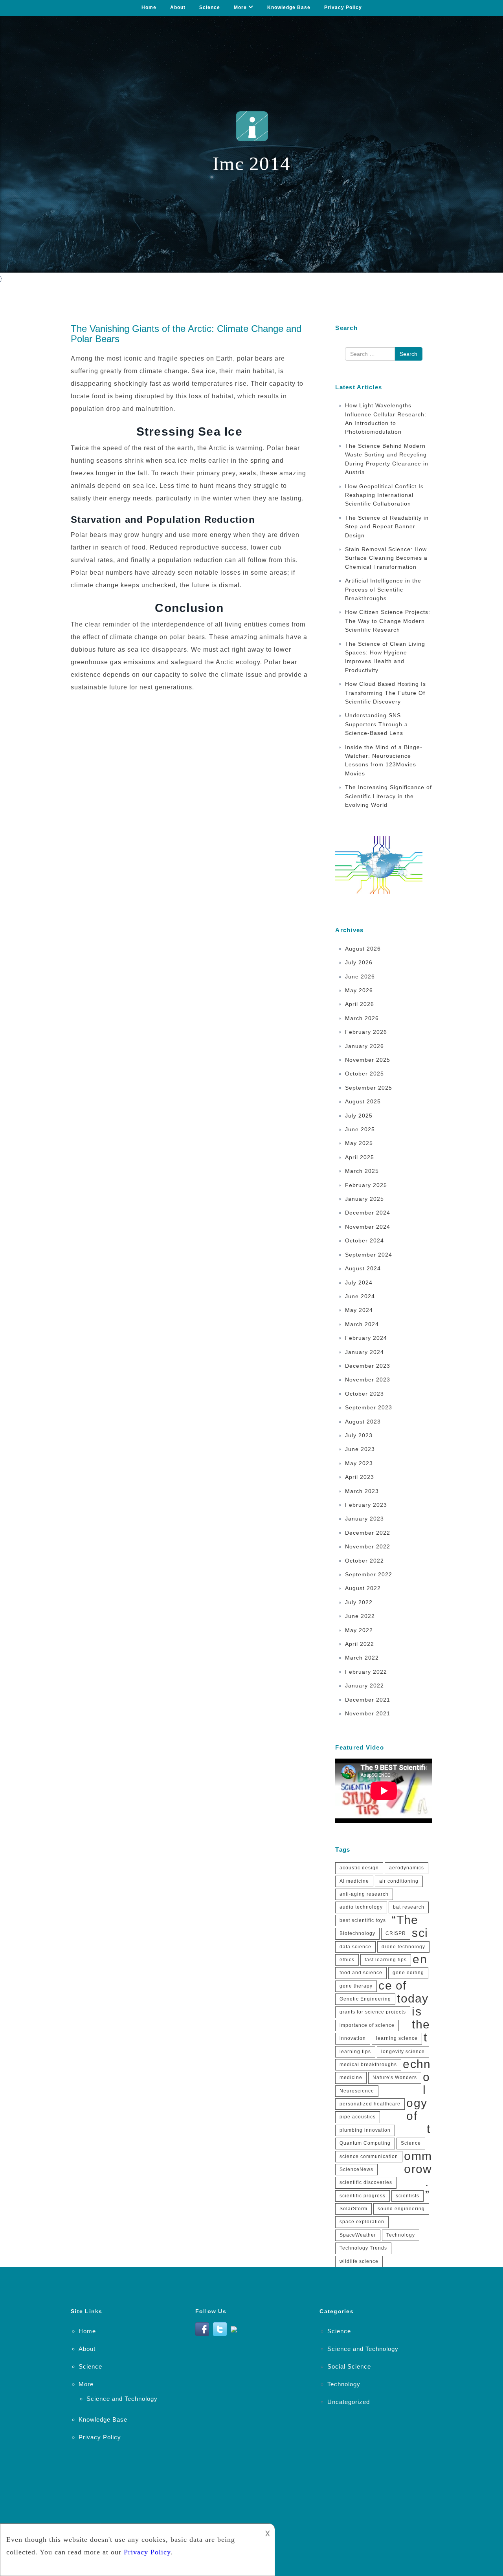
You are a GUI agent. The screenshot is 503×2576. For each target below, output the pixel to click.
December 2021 (368, 1700)
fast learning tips (386, 1960)
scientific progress (363, 2196)
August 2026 (363, 949)
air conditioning (399, 1881)
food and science (361, 1973)
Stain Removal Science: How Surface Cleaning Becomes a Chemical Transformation (386, 558)
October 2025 (364, 1074)
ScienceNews (356, 2169)
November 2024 (368, 1227)
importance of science (367, 2025)
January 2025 (364, 1199)
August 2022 (363, 1588)
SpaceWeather (358, 2235)
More (240, 7)
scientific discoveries (366, 2182)
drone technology (403, 1947)
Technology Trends (363, 2248)
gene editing (408, 1973)
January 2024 (364, 1352)
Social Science (349, 2366)
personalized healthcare (370, 2104)
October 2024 (364, 1240)
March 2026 (362, 1018)
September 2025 (369, 1088)
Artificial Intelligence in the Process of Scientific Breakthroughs (383, 589)
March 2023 (362, 1491)
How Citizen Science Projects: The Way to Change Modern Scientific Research (388, 621)
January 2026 (364, 1046)
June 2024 (360, 1296)
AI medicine (354, 1881)
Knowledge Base (289, 7)
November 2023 (368, 1380)
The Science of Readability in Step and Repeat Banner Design (387, 527)
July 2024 (359, 1283)
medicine (351, 2078)
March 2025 (362, 1171)
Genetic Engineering (365, 1999)
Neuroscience (357, 2091)
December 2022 (368, 1533)
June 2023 (360, 1449)
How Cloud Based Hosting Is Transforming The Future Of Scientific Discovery (386, 693)
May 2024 (359, 1310)
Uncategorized (349, 2402)
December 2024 (368, 1213)
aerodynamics (407, 1868)
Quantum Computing (365, 2143)
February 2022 (366, 1672)
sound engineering (401, 2209)
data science (355, 1947)
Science (210, 7)
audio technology (361, 1907)
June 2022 (360, 1616)
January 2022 (364, 1686)
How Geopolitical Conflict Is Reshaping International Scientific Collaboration (384, 495)
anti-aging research (364, 1894)
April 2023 (360, 1477)
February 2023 (366, 1505)
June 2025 (360, 1129)
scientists (408, 2196)
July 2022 (359, 1602)
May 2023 (359, 1463)
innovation (353, 2038)
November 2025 (368, 1060)
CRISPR (396, 1933)
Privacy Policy (343, 7)
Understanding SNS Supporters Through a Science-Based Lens (376, 724)
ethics (347, 1960)
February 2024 (366, 1338)
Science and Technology (122, 2399)
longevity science (403, 2052)
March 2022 (362, 1658)
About (178, 7)
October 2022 (364, 1561)
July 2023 (359, 1435)
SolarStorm (353, 2209)
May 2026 (359, 990)
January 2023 (364, 1519)
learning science (397, 2038)
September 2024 (369, 1255)
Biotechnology (357, 1933)
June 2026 (360, 977)
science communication (369, 2156)
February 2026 (366, 1032)
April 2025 (360, 1157)
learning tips (355, 2052)
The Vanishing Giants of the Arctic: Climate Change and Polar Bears (186, 334)
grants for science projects (373, 2012)
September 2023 (369, 1407)
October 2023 (364, 1394)
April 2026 (360, 1004)
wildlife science (359, 2261)
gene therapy (356, 1986)
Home (149, 7)
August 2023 (363, 1422)
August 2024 (363, 1268)
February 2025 (366, 1185)
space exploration (362, 2222)
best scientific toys (363, 1920)
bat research (409, 1907)
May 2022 (359, 1630)
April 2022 (360, 1644)
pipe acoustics (358, 2117)
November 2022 (368, 1546)
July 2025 (359, 1116)
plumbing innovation (365, 2130)
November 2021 (368, 1713)
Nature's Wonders (395, 2078)
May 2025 (359, 1143)
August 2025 (363, 1101)
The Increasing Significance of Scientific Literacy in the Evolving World (388, 796)
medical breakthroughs (368, 2065)
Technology (401, 2235)
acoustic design (359, 1868)
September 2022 (369, 1574)
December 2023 (368, 1366)
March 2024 (362, 1324)
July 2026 (359, 962)
